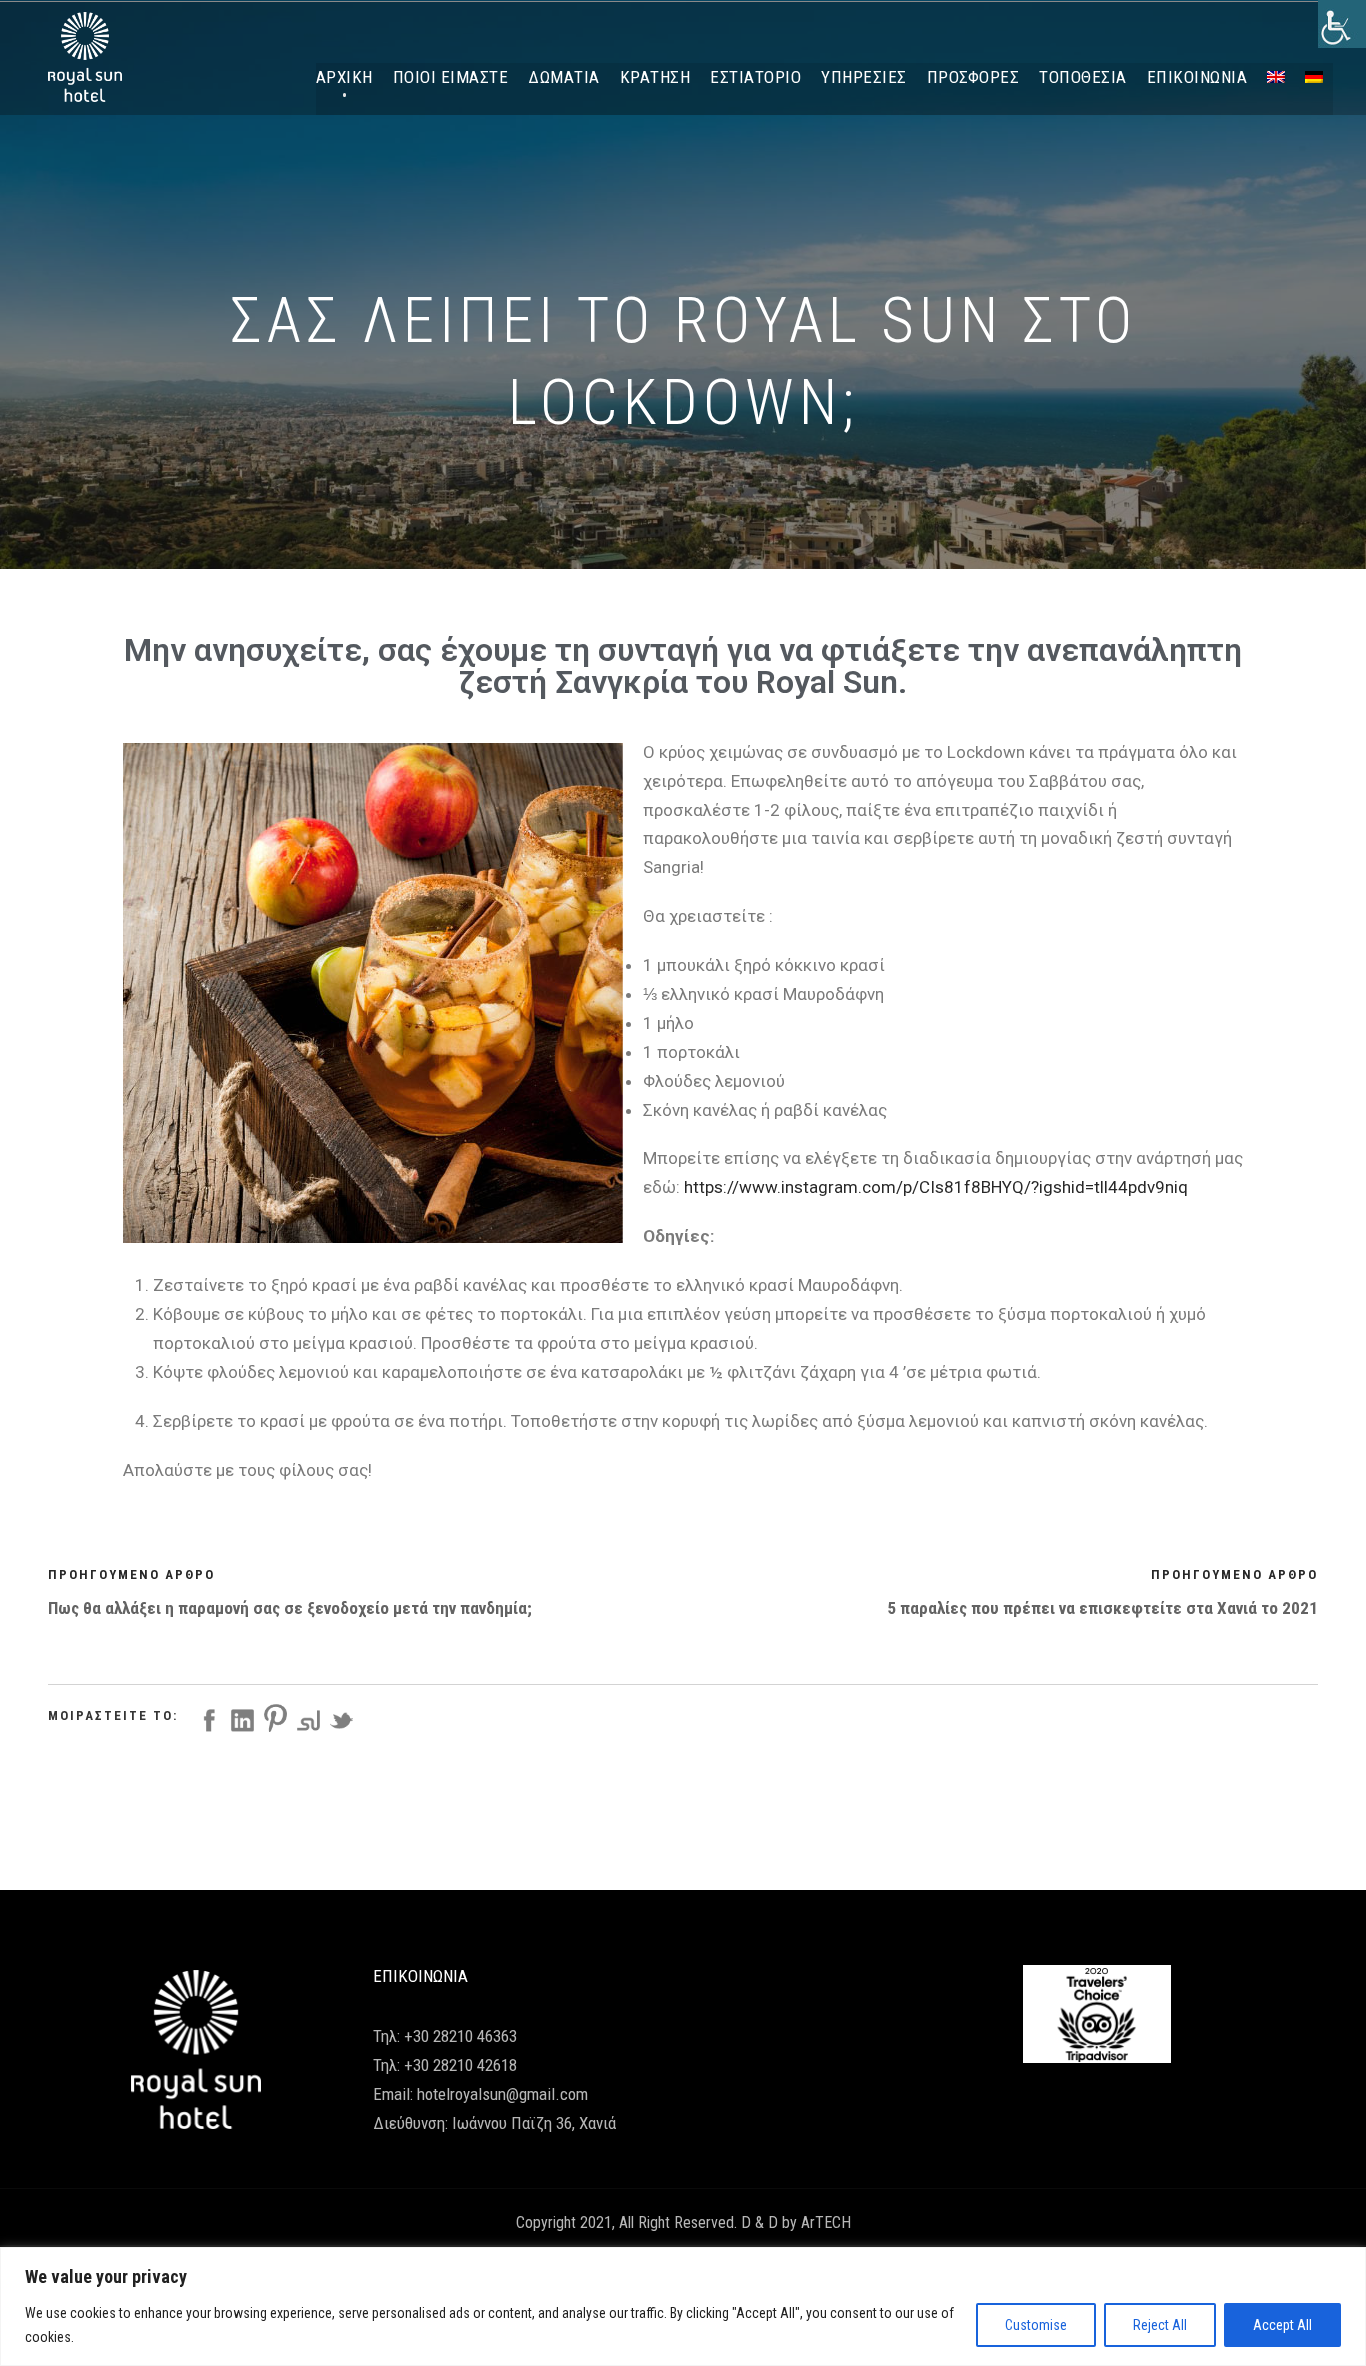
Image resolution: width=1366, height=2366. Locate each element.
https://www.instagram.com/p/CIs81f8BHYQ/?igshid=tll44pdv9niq (936, 1187)
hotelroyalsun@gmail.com (502, 2094)
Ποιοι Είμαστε (451, 77)
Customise (1036, 2325)
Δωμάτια (564, 77)
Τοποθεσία (1083, 77)
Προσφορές (973, 77)
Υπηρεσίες (864, 77)
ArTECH (826, 2222)
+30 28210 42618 (460, 2065)
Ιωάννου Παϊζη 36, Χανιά (534, 2123)
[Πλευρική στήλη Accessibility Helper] (1342, 24)
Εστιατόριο (755, 77)
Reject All (1160, 2325)
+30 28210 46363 (460, 2036)
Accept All (1282, 2325)
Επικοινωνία (1197, 77)
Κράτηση (655, 77)
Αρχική (344, 77)
